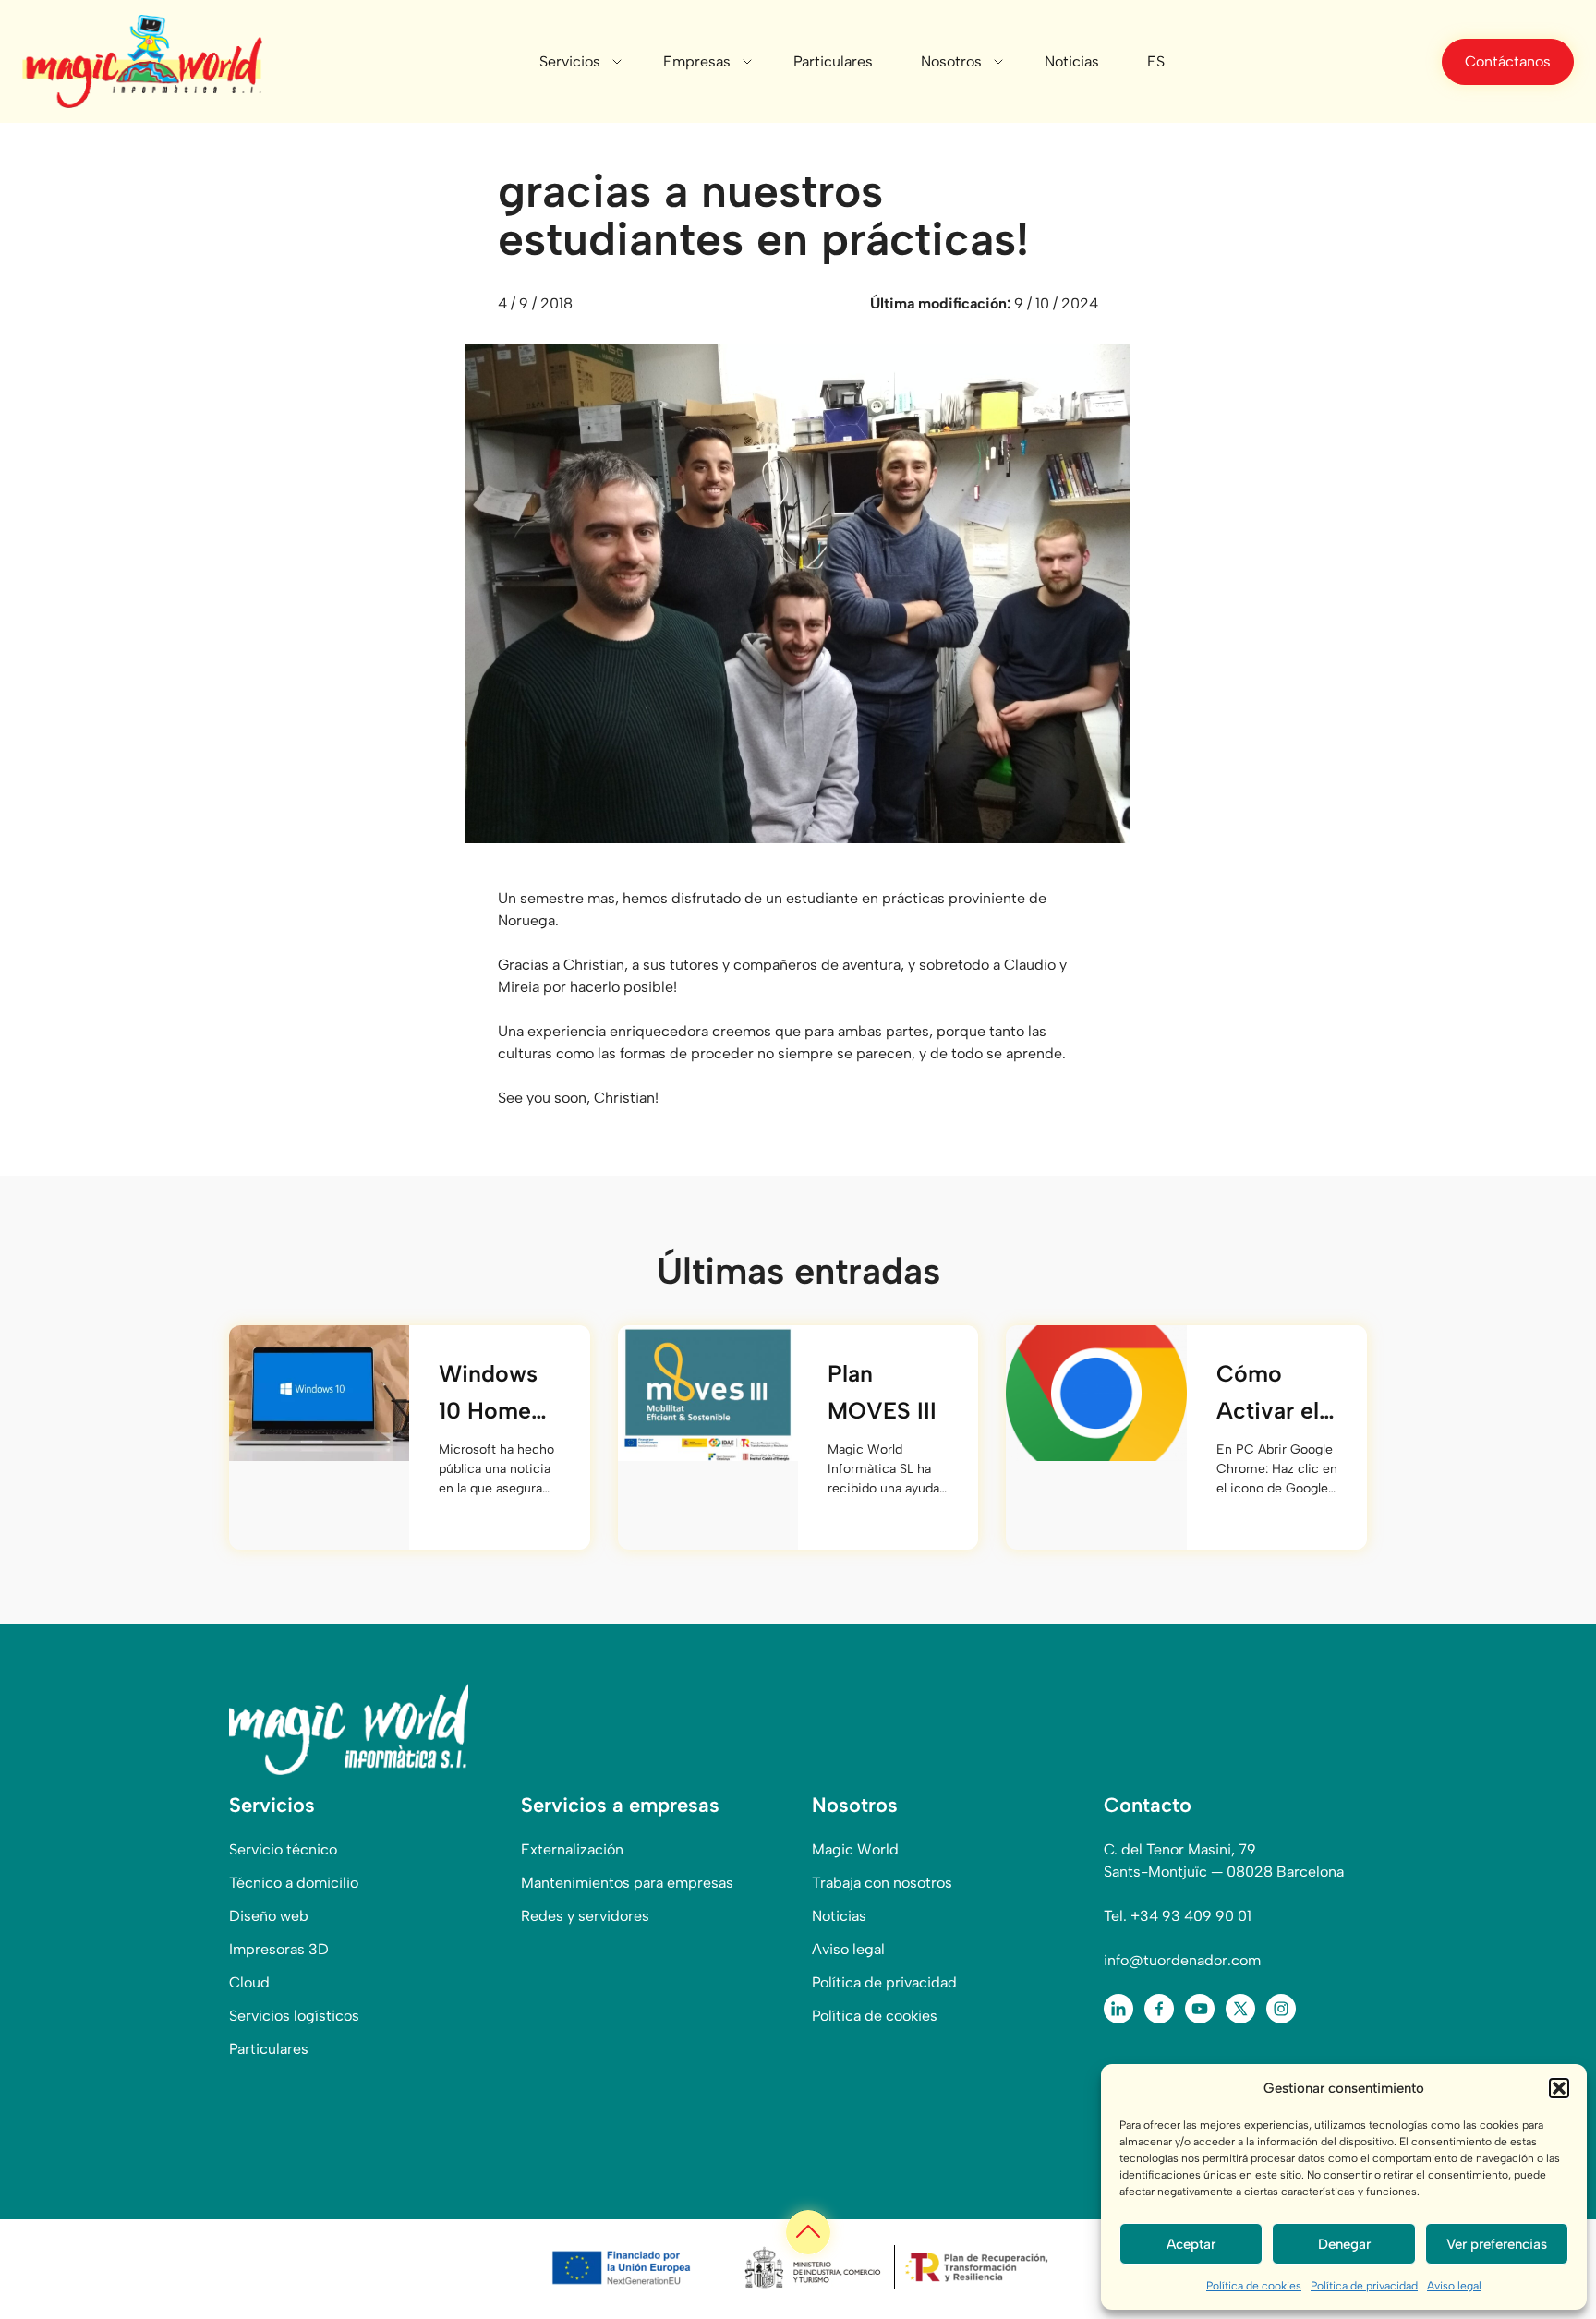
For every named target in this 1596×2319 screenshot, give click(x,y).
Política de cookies (1254, 2286)
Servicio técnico (283, 1849)
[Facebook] (1159, 2009)
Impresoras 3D (279, 1949)
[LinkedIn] (1118, 2009)
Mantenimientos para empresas (627, 1883)
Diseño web (269, 1916)
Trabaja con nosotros (882, 1883)
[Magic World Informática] (142, 61)
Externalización (572, 1849)
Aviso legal (1454, 2286)
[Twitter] (1240, 2009)
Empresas (697, 61)
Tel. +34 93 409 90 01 (1178, 1916)
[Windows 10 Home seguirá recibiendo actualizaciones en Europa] (319, 1393)
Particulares (833, 61)
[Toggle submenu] (617, 62)
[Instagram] (1281, 2009)
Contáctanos (1508, 61)
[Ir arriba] (808, 2232)
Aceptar (1191, 2244)
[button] (1559, 2088)
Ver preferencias (1497, 2244)
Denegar (1344, 2244)
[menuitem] (1156, 62)
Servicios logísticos (294, 2016)
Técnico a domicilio (294, 1883)
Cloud (249, 1982)
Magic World (855, 1849)
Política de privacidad (1364, 2286)
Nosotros (951, 61)
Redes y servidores (585, 1916)
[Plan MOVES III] (708, 1393)
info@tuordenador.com (1182, 1960)
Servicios (570, 61)
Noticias (1072, 61)
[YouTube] (1200, 2009)
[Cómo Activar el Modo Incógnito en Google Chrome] (1096, 1393)
